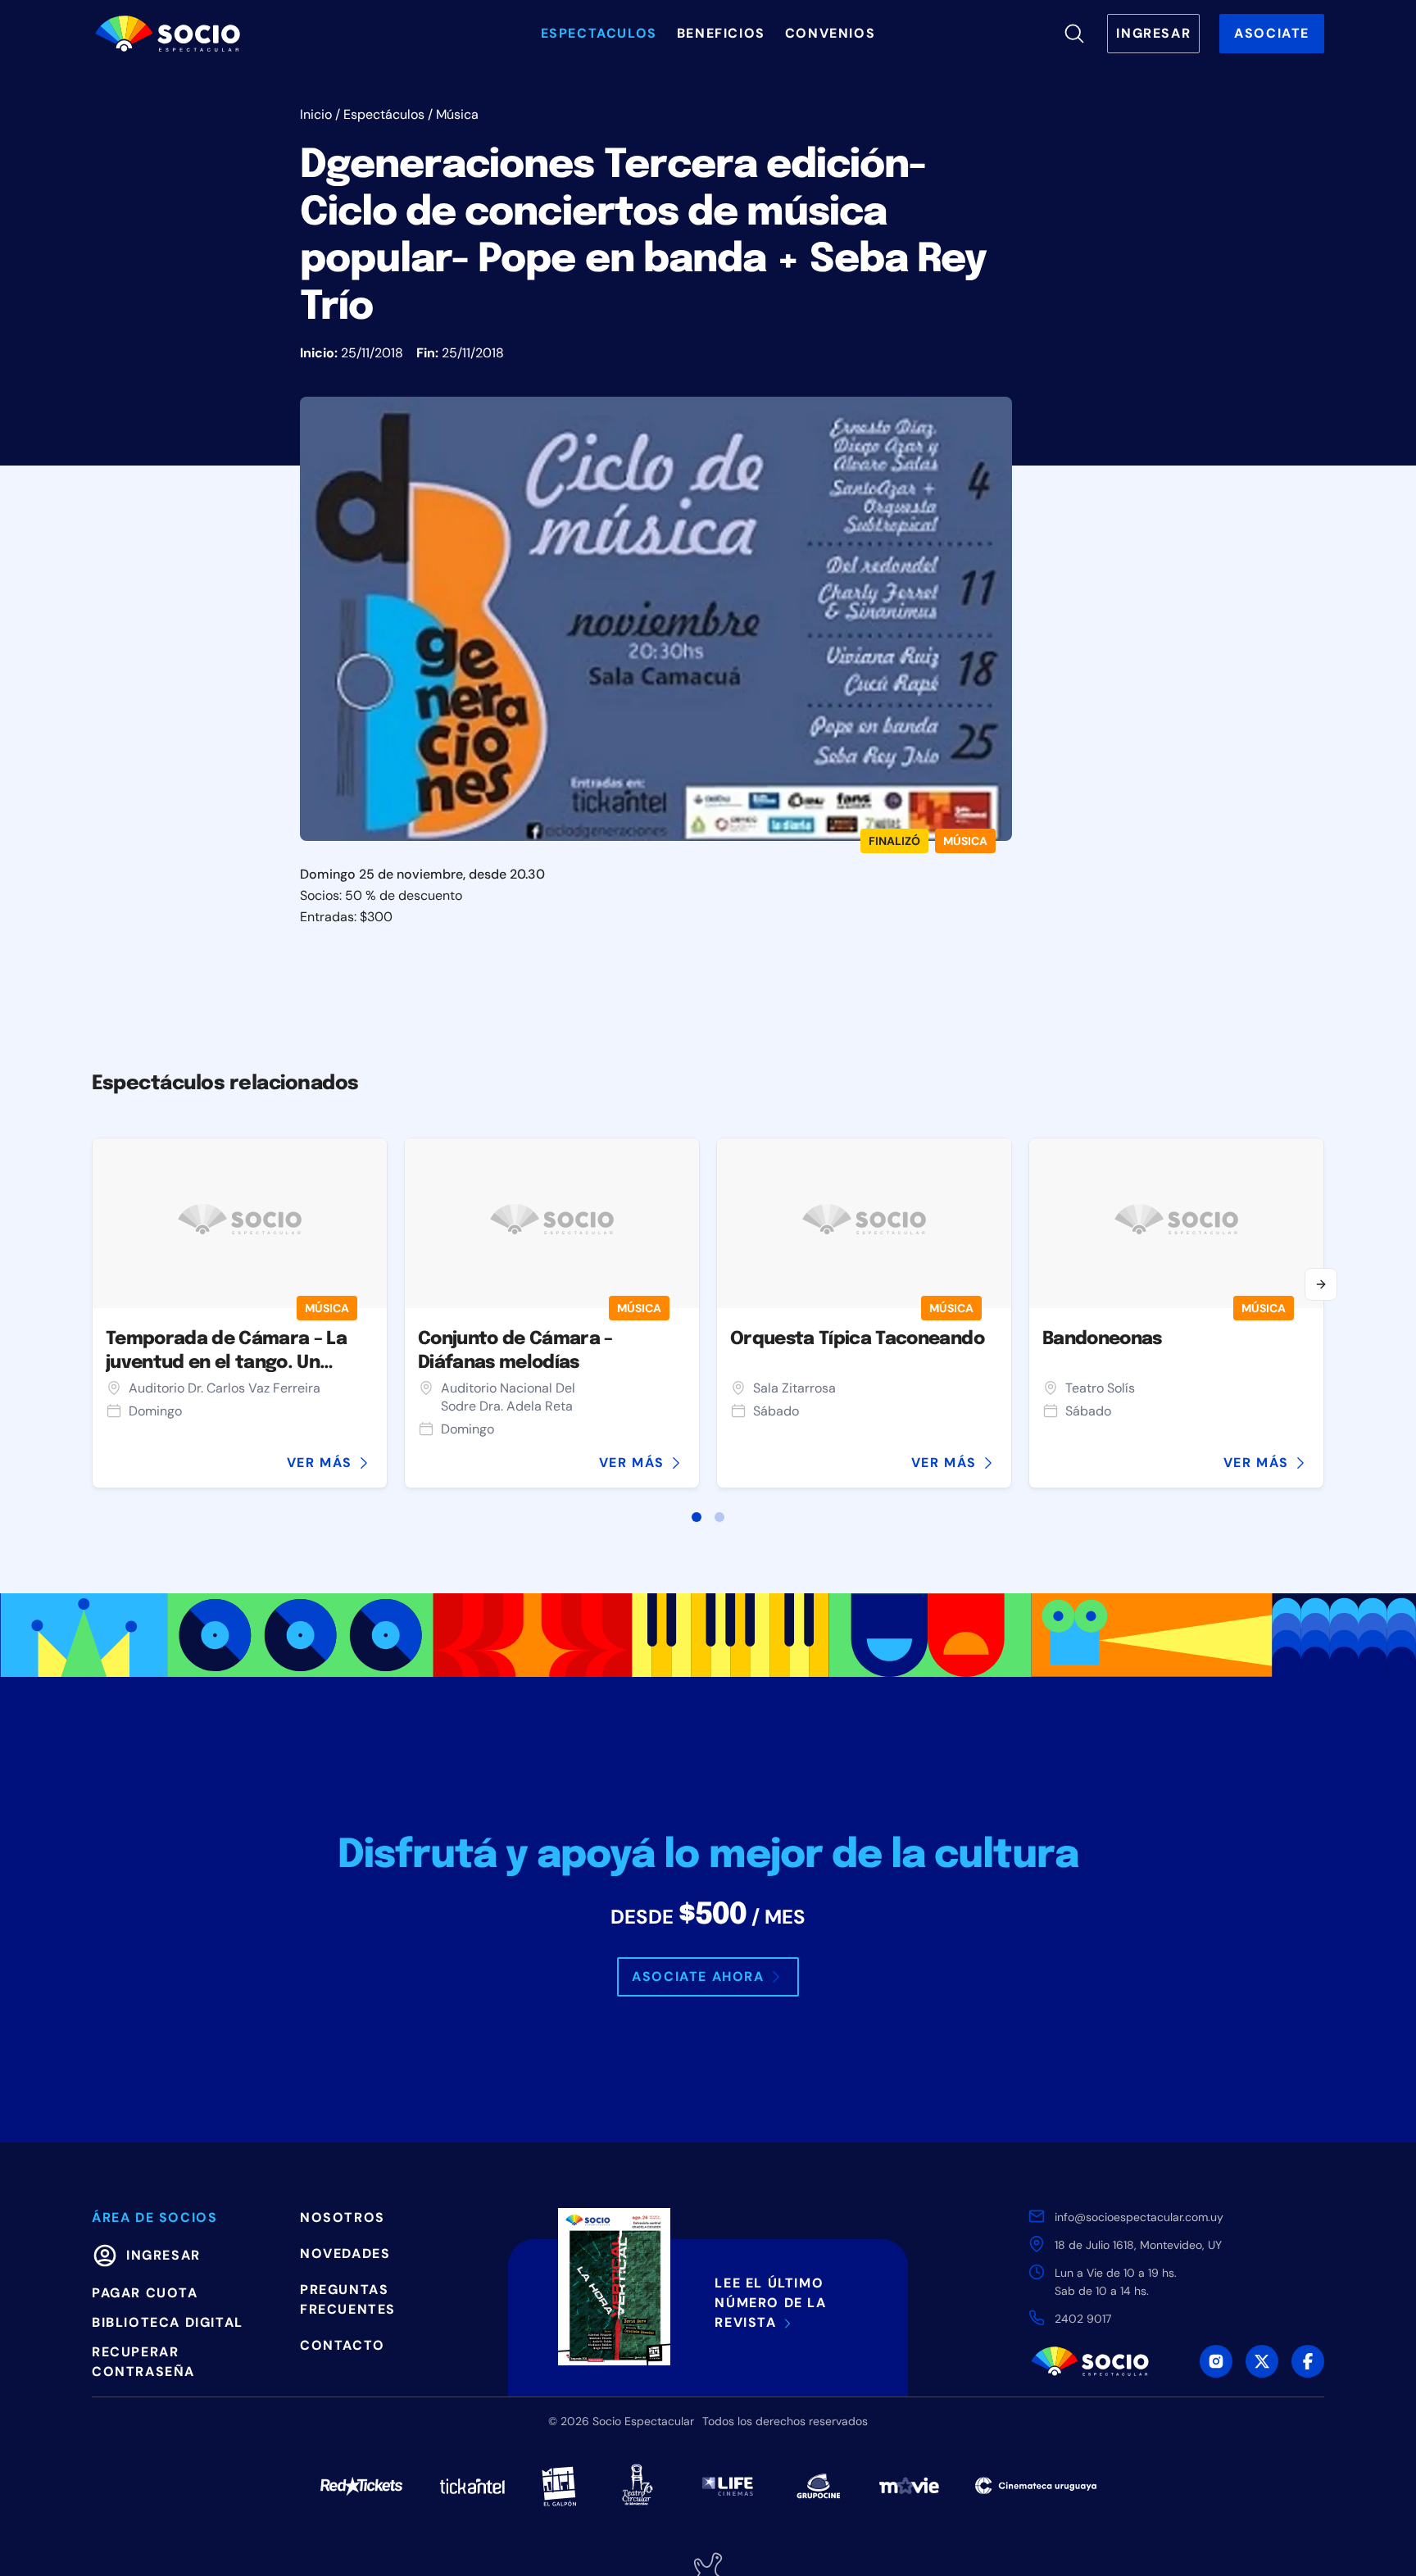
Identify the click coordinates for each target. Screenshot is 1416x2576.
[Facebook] (1308, 2361)
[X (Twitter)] (1262, 2361)
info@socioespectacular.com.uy (1139, 2217)
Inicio (316, 114)
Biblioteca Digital (168, 2322)
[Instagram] (1216, 2361)
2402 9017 (1083, 2319)
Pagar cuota (145, 2293)
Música (457, 114)
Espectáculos (384, 114)
